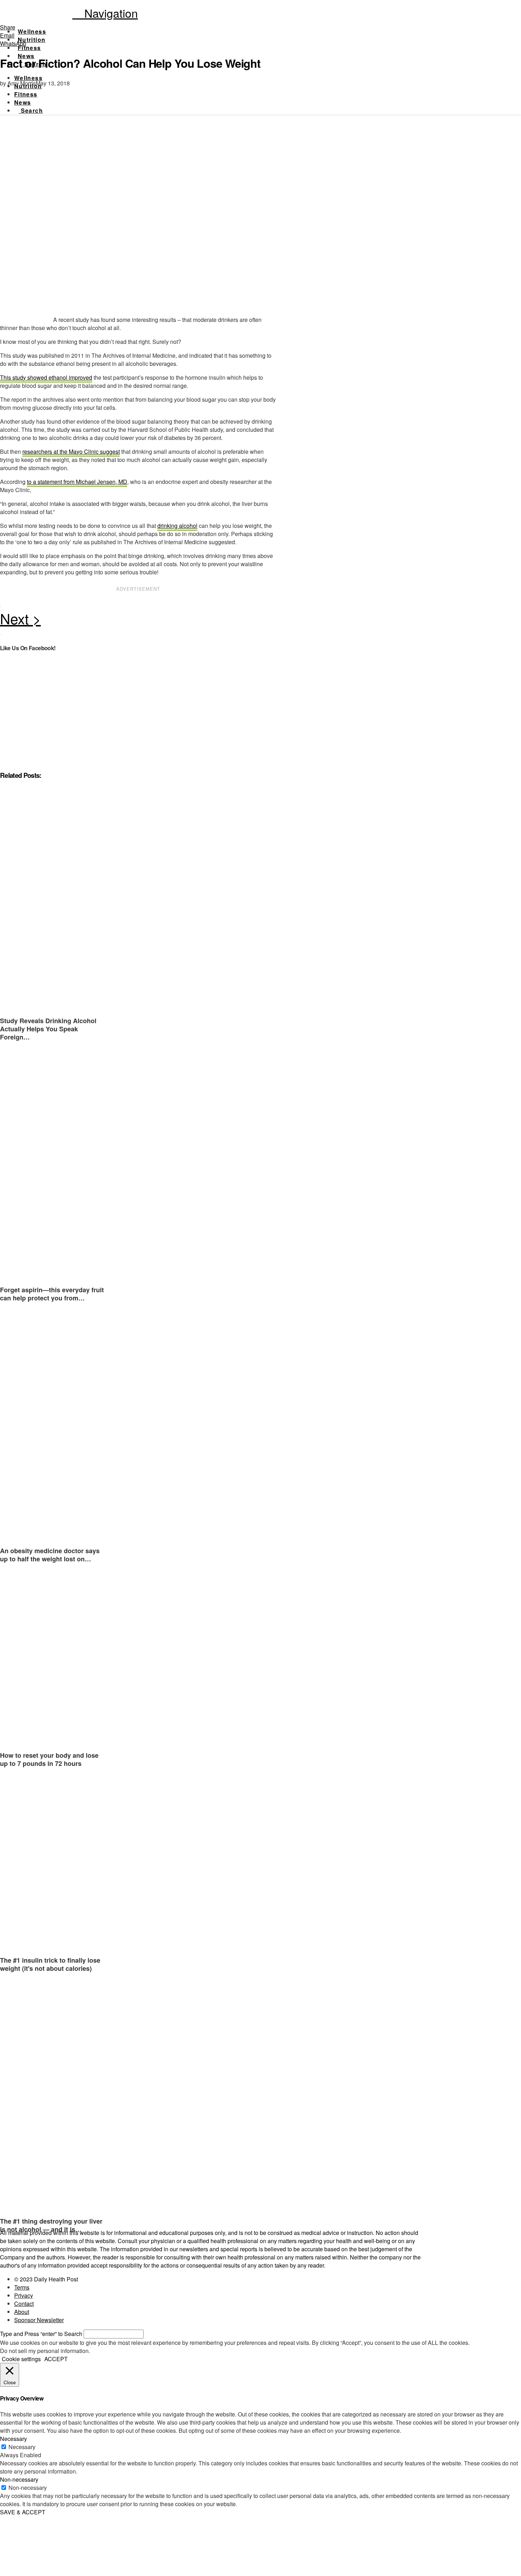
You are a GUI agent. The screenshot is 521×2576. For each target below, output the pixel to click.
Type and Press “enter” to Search (41, 2334)
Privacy (24, 2295)
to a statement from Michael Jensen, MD (77, 482)
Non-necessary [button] (19, 2479)
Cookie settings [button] (21, 2359)
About (22, 2312)
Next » (138, 620)
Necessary (22, 2447)
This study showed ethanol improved (46, 377)
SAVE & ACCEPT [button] (23, 2512)
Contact (24, 2304)
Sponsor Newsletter (39, 2320)
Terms (22, 2287)
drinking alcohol (177, 526)
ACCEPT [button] (56, 2359)
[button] (105, 13)
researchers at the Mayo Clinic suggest (71, 451)
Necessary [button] (13, 2439)
